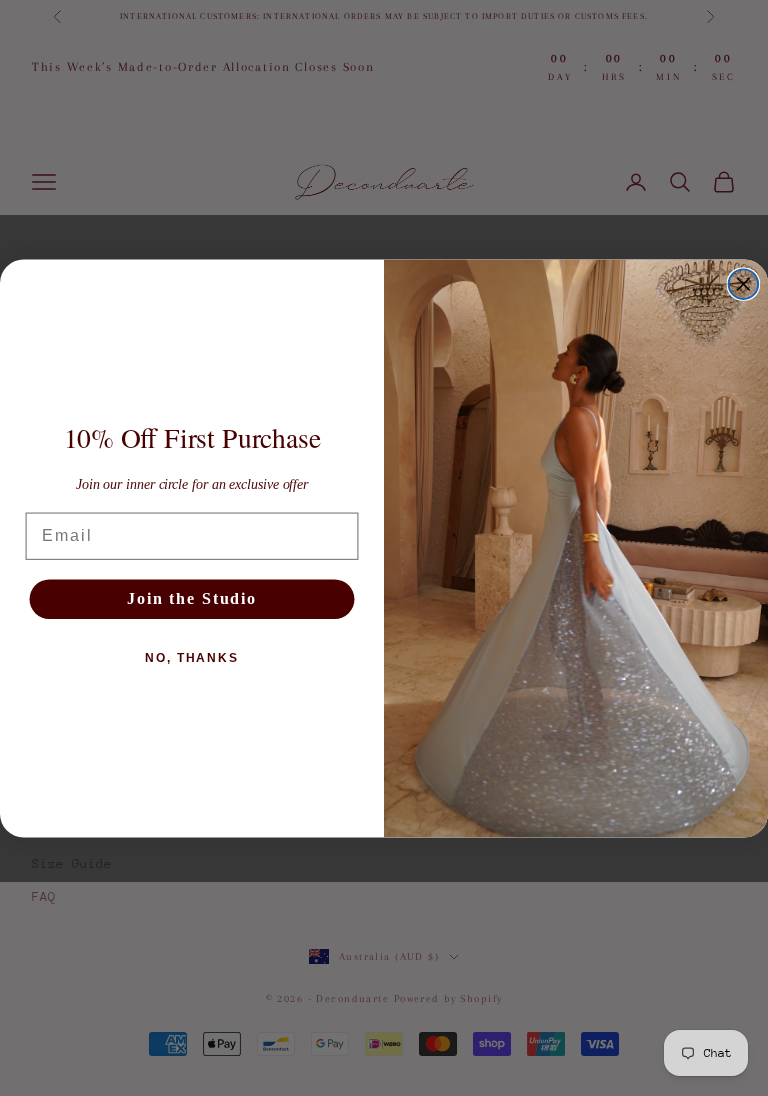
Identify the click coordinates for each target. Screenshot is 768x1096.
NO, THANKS (192, 658)
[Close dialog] (744, 284)
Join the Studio (192, 598)
